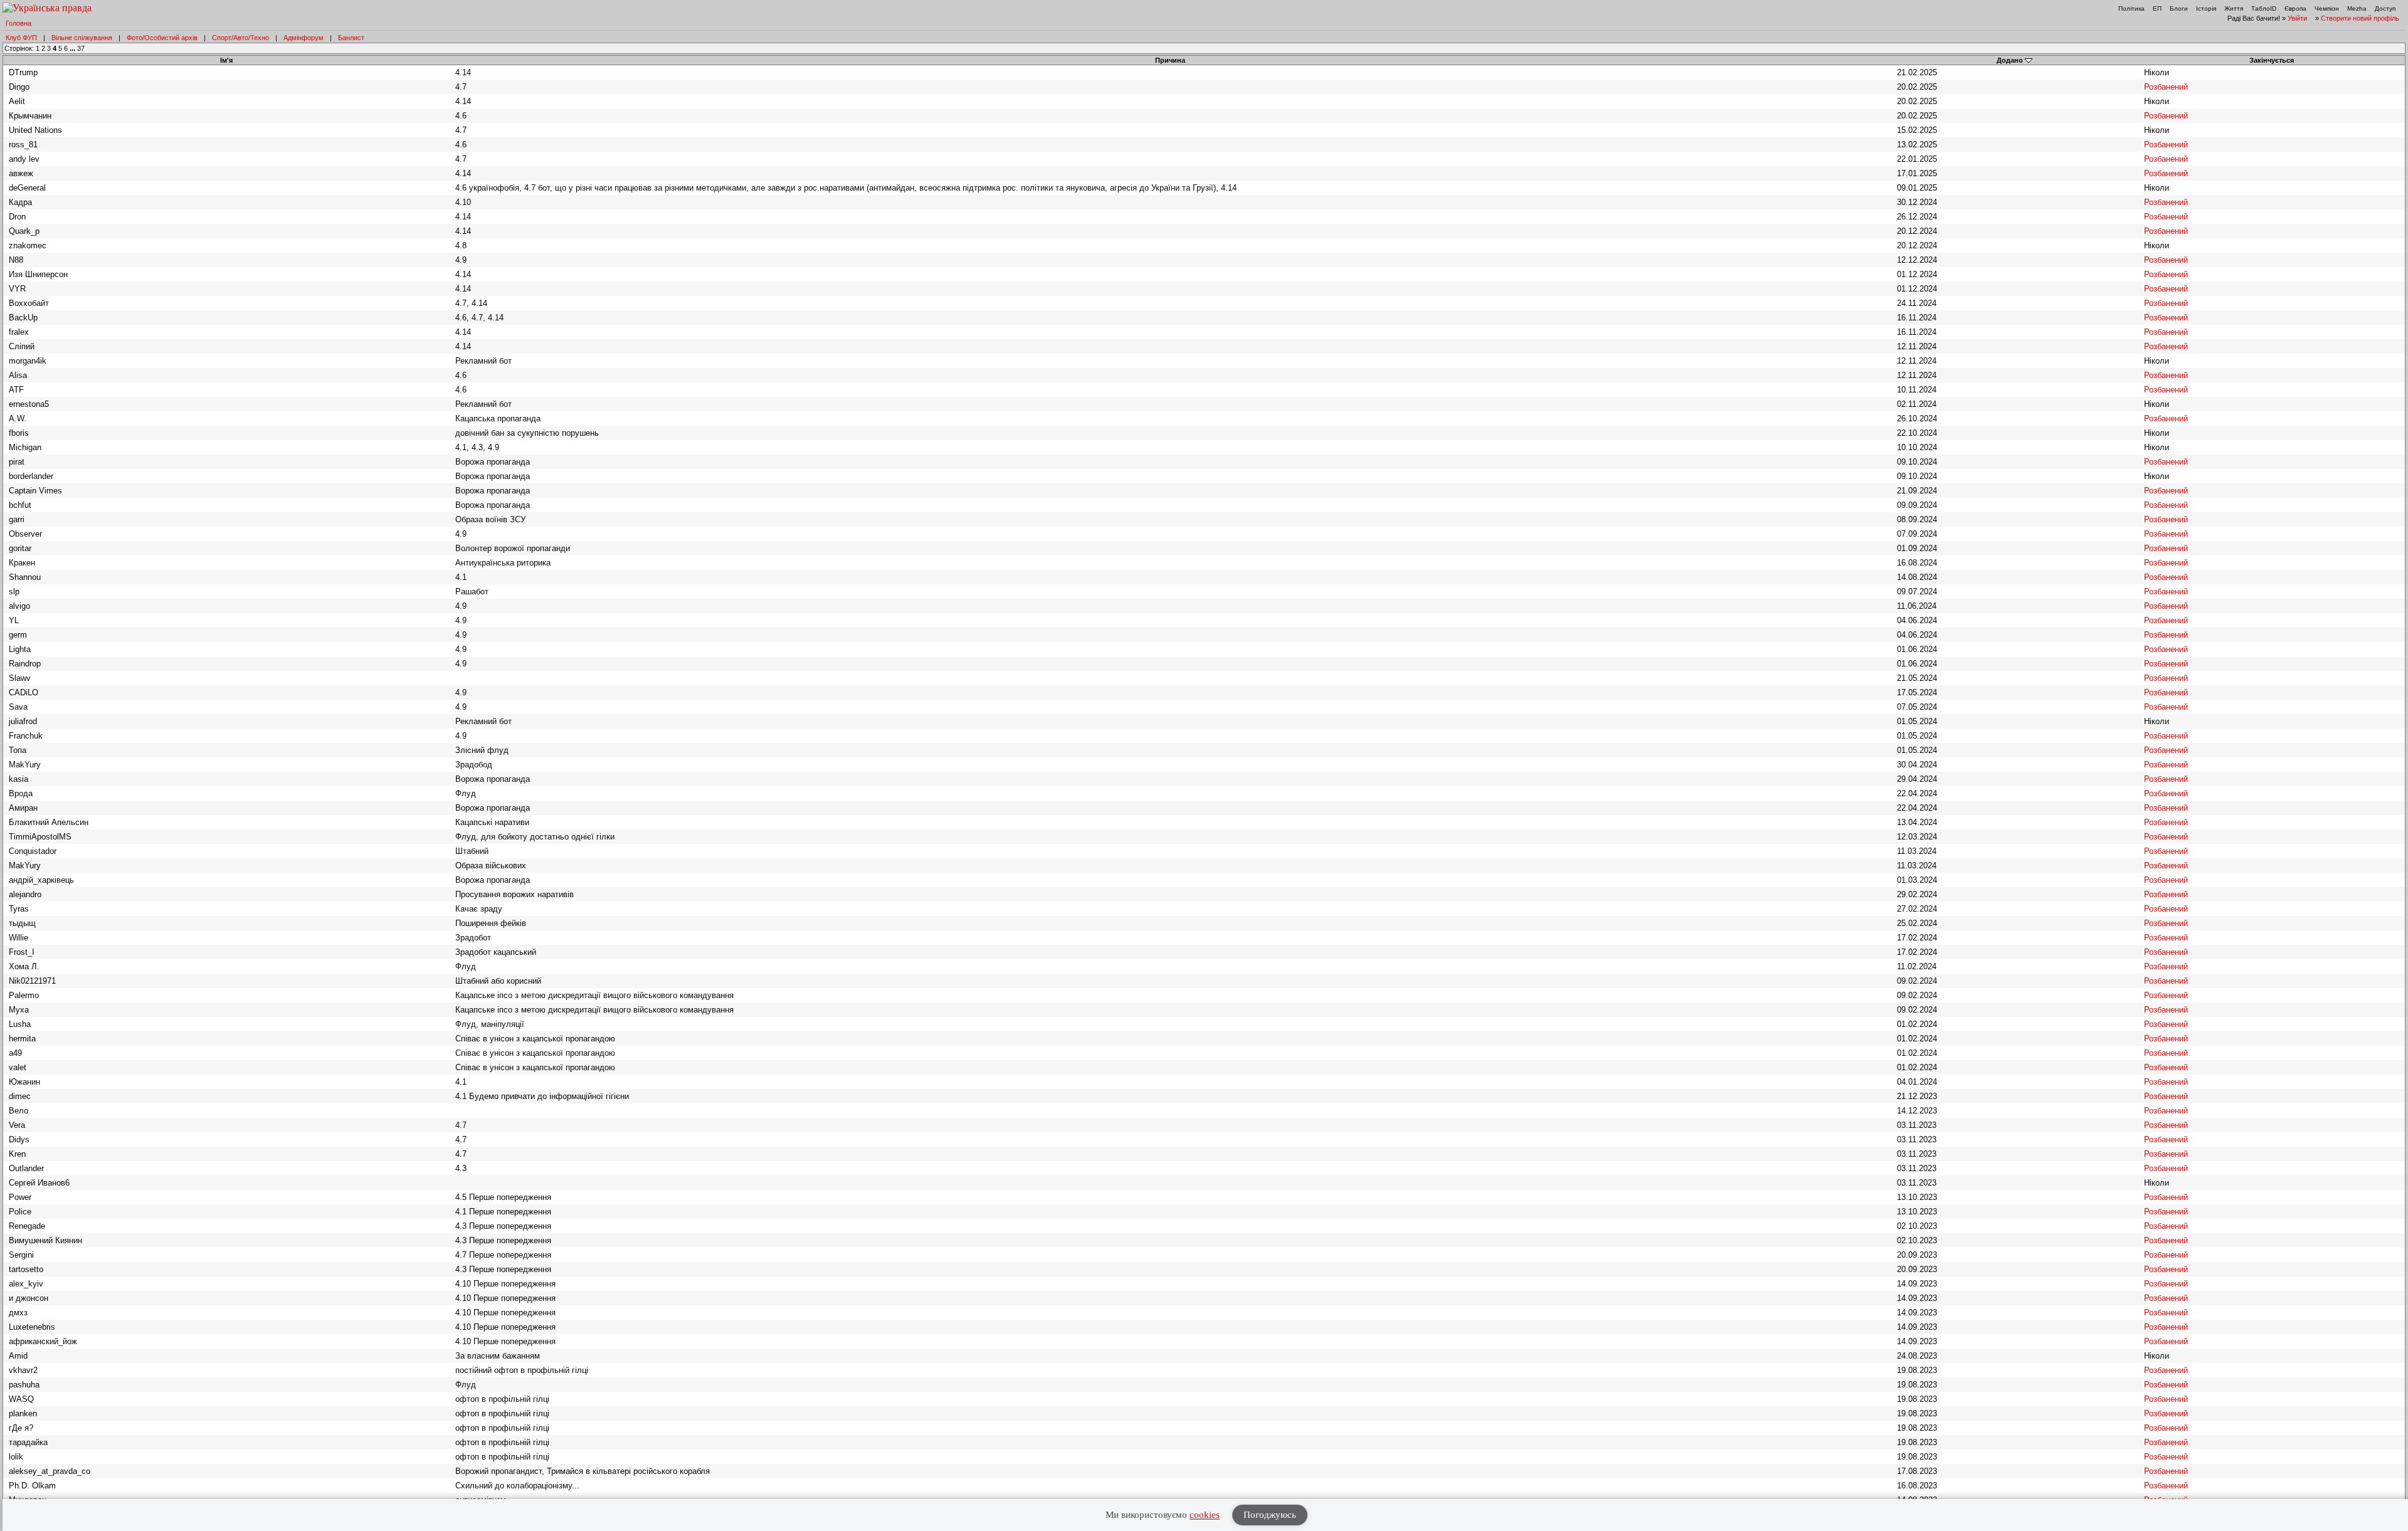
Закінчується (2272, 60)
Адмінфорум (304, 38)
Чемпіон (2327, 8)
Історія (2206, 8)
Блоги (2179, 8)
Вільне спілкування (82, 38)
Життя (2234, 8)
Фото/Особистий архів (162, 38)
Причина (1170, 60)
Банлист (351, 38)
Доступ (2385, 8)
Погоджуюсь (1270, 1515)
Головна (18, 23)
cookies (1205, 1515)
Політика (2131, 8)
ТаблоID (2264, 8)
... (73, 48)
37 (81, 48)
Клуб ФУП (21, 38)
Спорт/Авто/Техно (240, 38)
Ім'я (226, 60)
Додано (2010, 60)
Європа (2295, 8)
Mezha (2357, 8)
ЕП (2157, 8)
